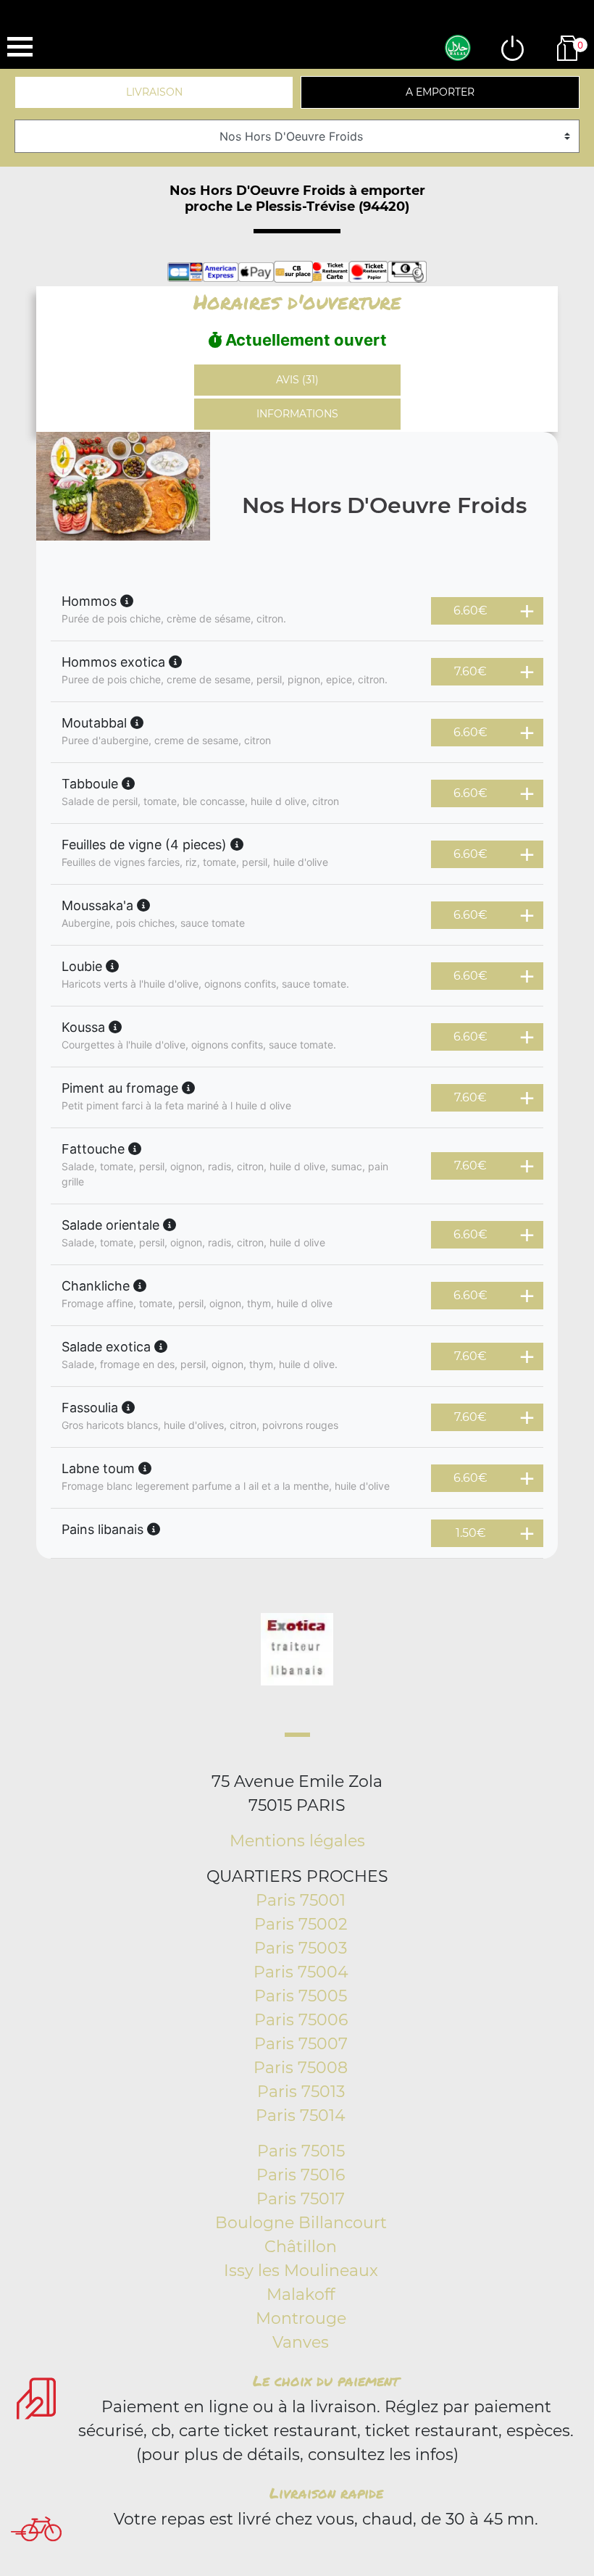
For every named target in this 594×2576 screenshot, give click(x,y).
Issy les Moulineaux (301, 2271)
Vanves (301, 2342)
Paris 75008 (301, 2068)
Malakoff (301, 2294)
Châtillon (301, 2247)
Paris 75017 (301, 2199)
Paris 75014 (301, 2116)
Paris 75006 (301, 2020)
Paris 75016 (301, 2175)
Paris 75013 (301, 2092)
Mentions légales (297, 1841)
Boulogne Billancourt (301, 2223)
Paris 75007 (301, 2044)
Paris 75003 (301, 1948)
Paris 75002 (301, 1924)
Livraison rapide (326, 2493)
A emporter (440, 92)
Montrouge (301, 2318)
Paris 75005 (301, 1996)
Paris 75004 (301, 1972)
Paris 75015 (301, 2151)
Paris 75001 (301, 1900)
